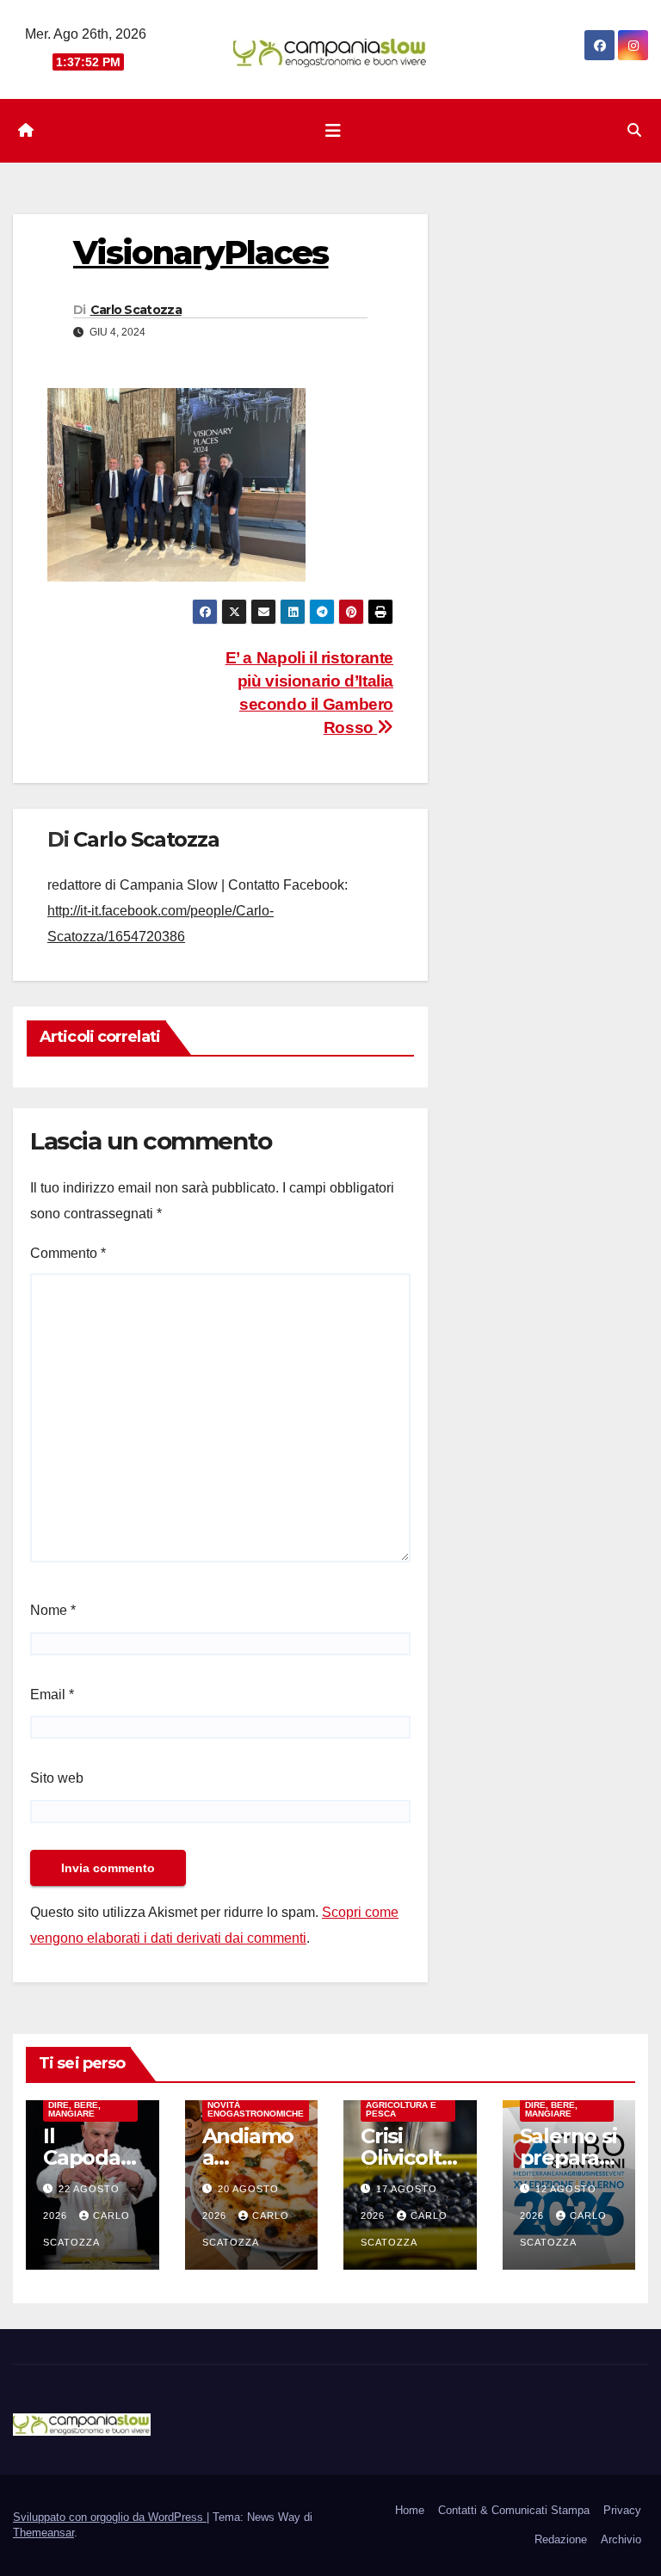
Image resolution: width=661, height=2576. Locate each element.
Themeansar (43, 2533)
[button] (634, 130)
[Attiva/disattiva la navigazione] (333, 131)
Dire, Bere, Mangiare (74, 2109)
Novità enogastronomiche (256, 2109)
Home (410, 2510)
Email (52, 1695)
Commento (68, 1253)
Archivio (621, 2539)
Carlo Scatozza (136, 310)
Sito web (57, 1778)
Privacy (622, 2510)
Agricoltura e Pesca (401, 2109)
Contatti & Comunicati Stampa (514, 2510)
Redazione (561, 2539)
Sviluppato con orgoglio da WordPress (110, 2517)
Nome (53, 1610)
